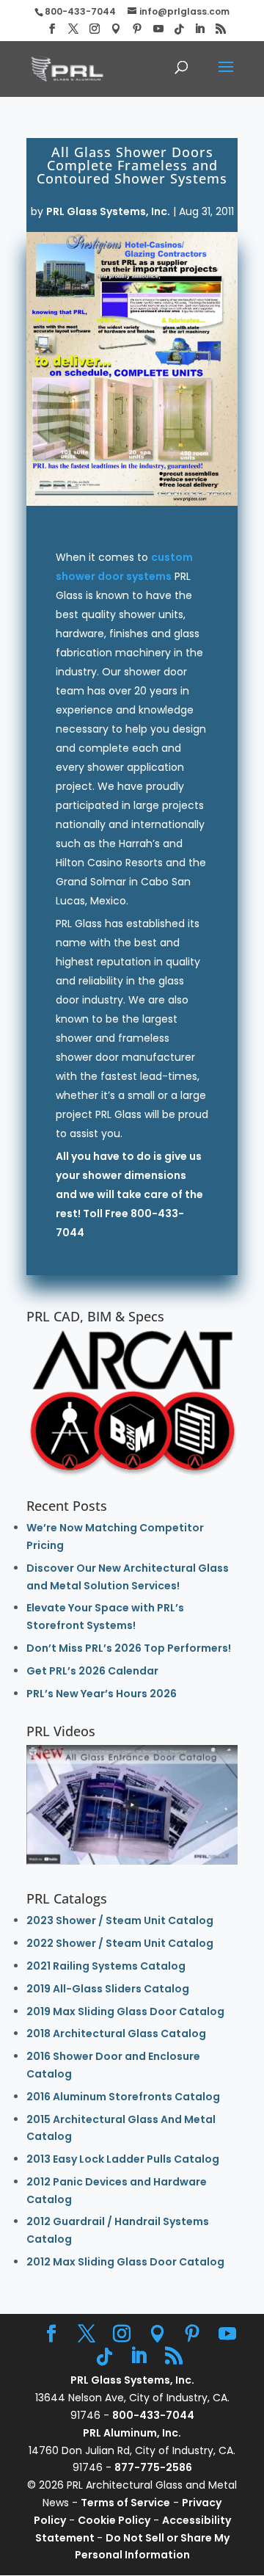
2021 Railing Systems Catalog (106, 1966)
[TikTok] (179, 29)
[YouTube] (158, 29)
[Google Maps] (116, 29)
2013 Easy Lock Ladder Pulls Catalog (123, 2159)
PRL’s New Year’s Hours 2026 (102, 1694)
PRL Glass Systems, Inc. (108, 211)
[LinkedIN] (199, 29)
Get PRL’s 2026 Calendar (92, 1671)
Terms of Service (125, 2503)
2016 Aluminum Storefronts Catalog (123, 2097)
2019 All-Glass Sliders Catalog (108, 1989)
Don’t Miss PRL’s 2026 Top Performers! (129, 1648)
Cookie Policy (114, 2520)
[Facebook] (52, 29)
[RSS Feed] (221, 29)
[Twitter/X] (73, 29)
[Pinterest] (137, 29)
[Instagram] (95, 29)
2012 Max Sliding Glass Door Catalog (125, 2262)
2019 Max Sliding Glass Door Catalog (125, 2011)
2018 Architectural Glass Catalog (116, 2033)
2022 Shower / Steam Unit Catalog (120, 1943)
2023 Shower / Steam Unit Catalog (120, 1920)
